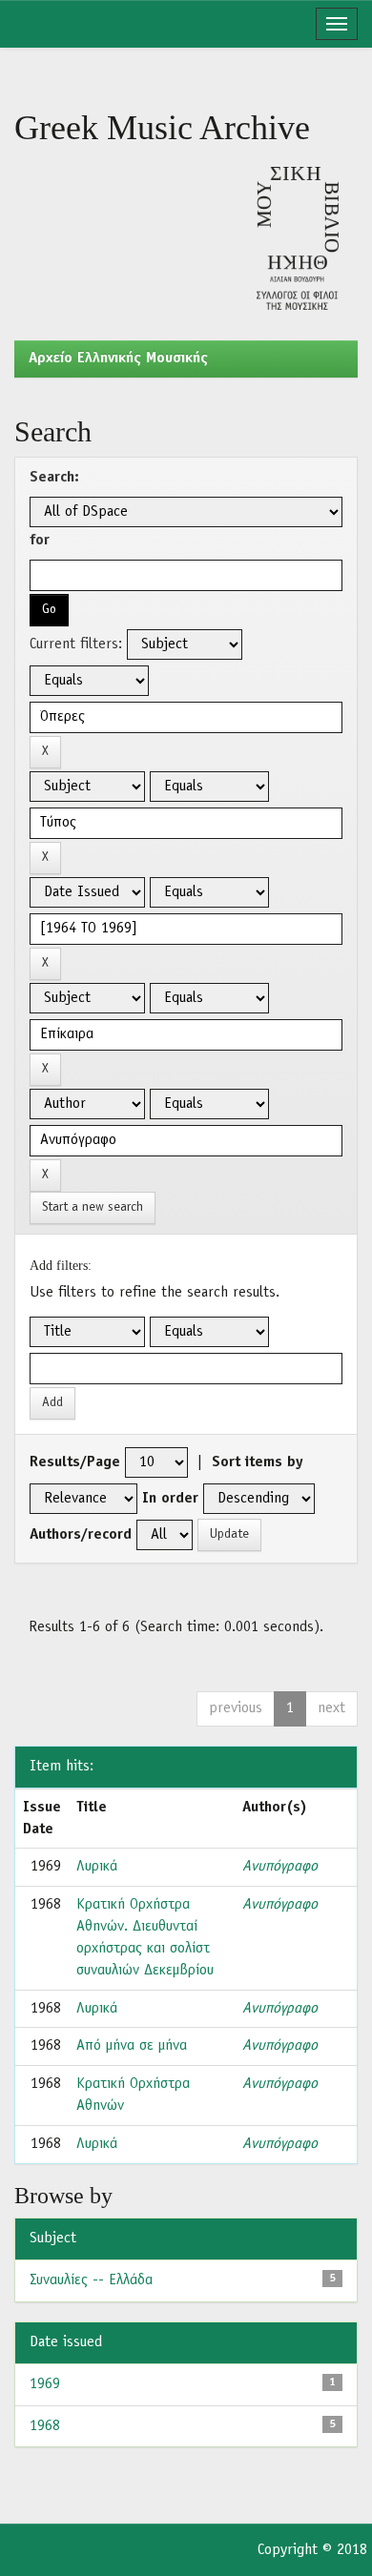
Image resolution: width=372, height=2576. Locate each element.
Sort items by (258, 1462)
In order (170, 1499)
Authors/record (81, 1535)
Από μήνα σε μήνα (132, 2046)
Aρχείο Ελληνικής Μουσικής (118, 358)
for (40, 541)
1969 (45, 2384)
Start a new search (93, 1207)
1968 (45, 2426)
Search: (54, 478)
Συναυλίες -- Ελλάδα (91, 2280)
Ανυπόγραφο (280, 1867)
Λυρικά (97, 1867)
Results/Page (75, 1462)
